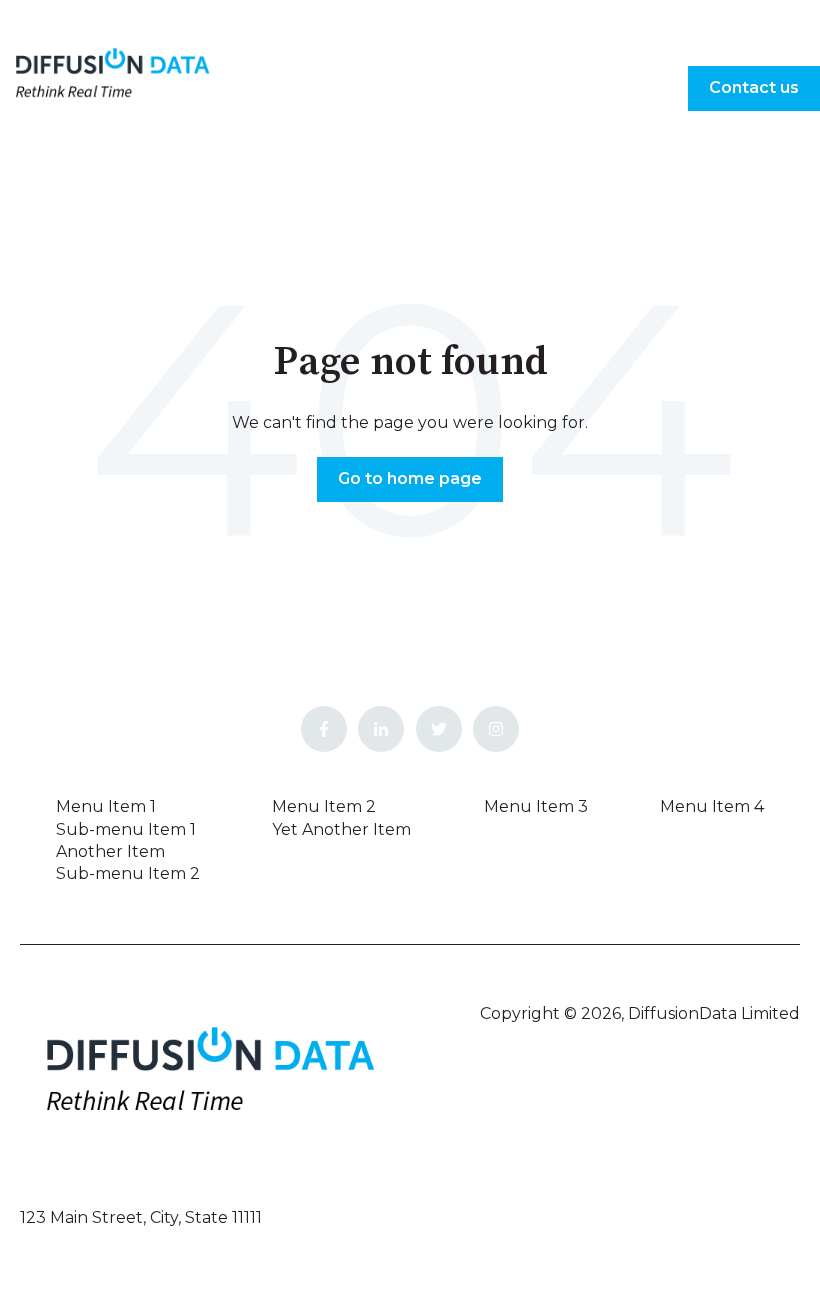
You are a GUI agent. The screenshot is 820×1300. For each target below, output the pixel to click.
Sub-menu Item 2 (128, 873)
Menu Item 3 (536, 806)
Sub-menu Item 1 (126, 829)
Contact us (754, 87)
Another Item (110, 851)
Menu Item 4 (712, 806)
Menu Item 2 (324, 806)
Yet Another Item (341, 829)
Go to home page (410, 478)
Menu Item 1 (106, 806)
